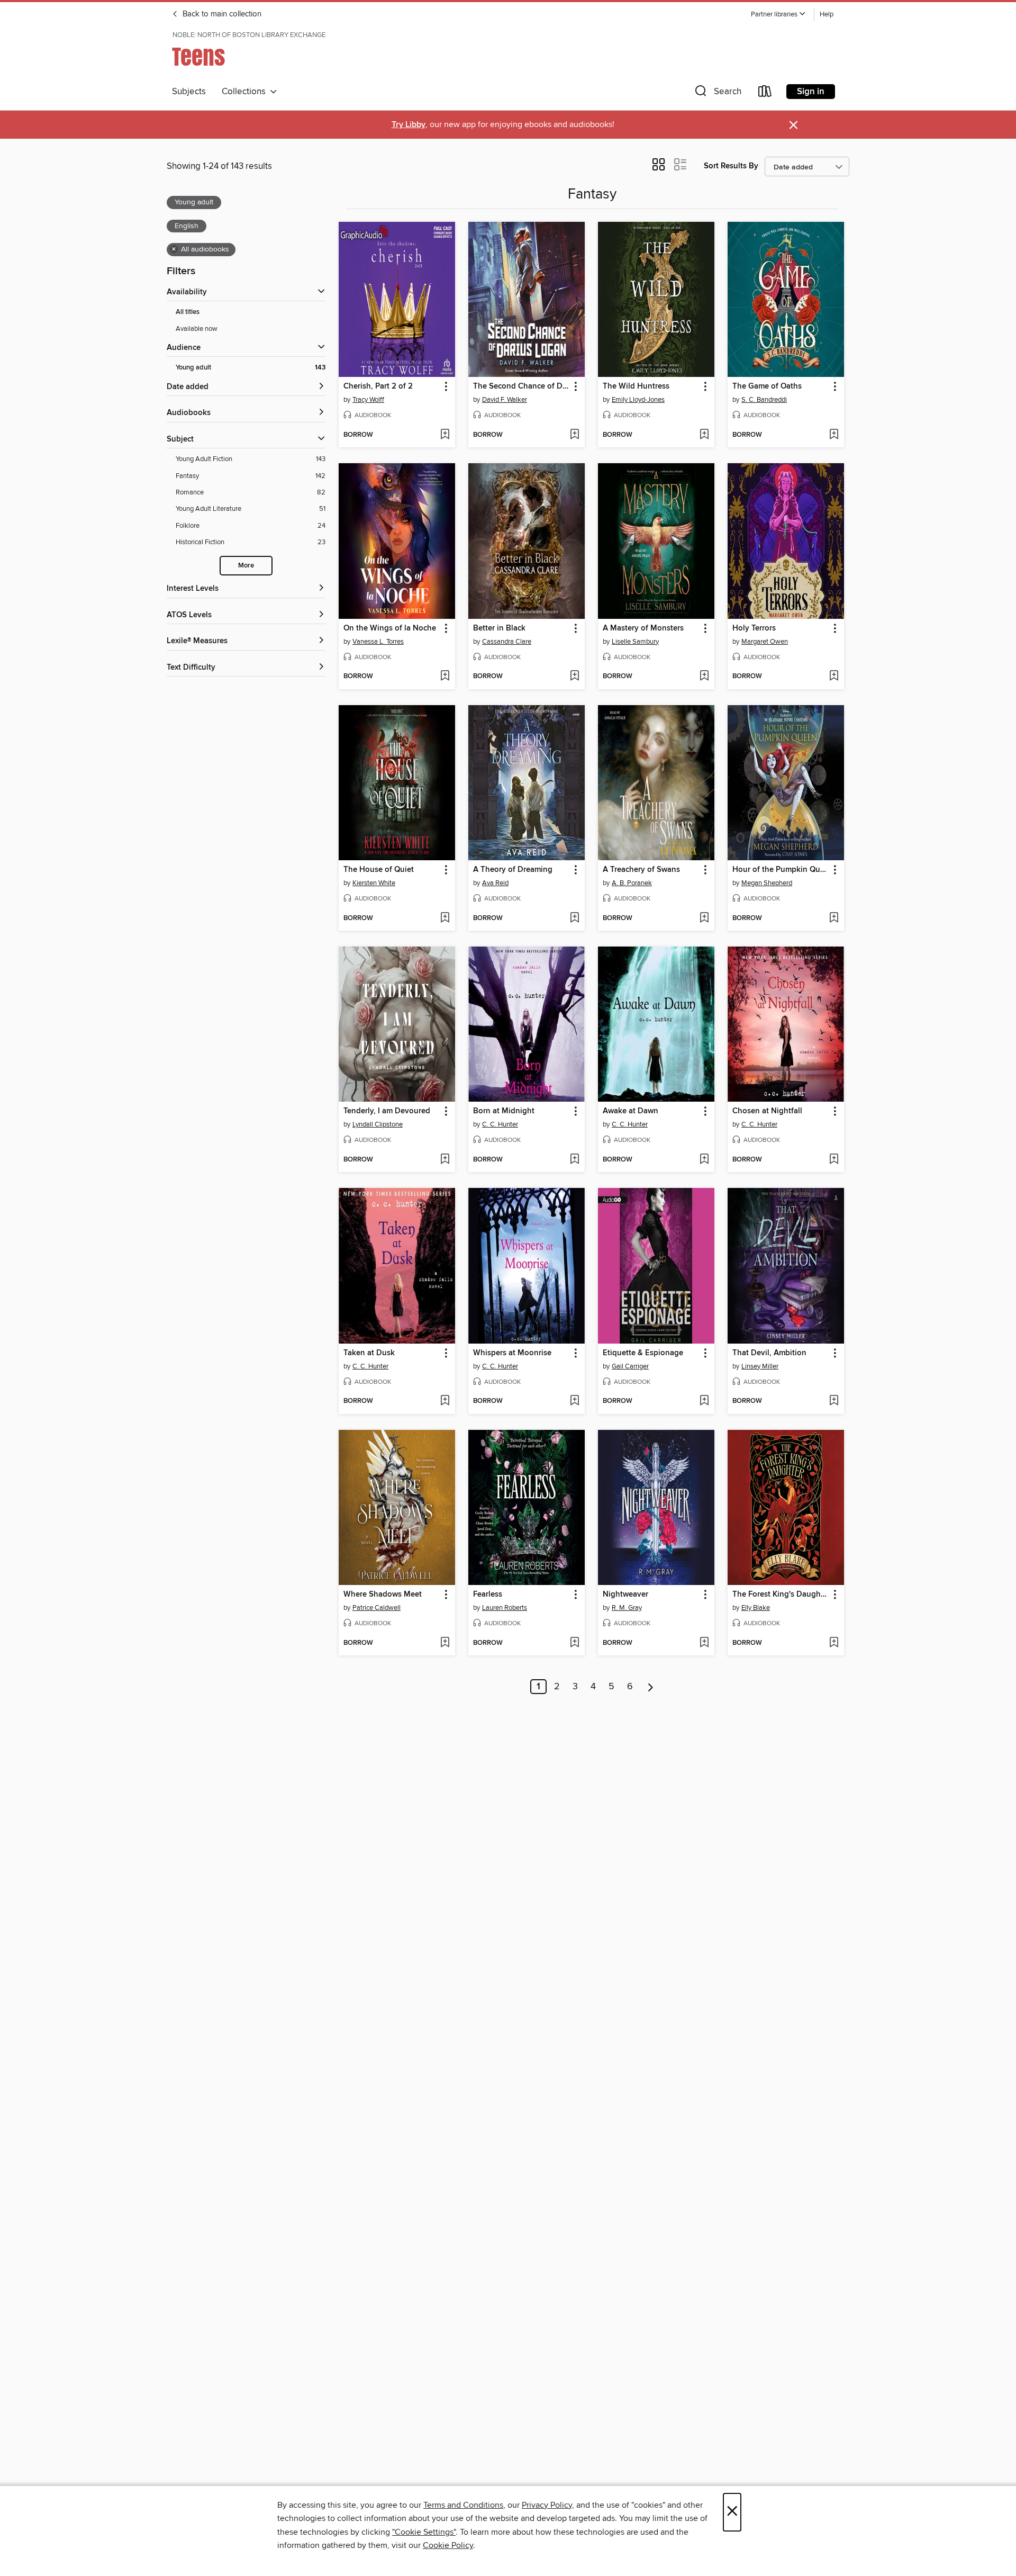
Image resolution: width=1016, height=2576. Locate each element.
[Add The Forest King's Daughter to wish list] (834, 1643)
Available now (197, 329)
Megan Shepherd (767, 883)
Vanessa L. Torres (378, 642)
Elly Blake (756, 1608)
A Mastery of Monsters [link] (643, 628)
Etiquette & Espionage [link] (643, 1353)
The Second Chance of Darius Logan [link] (521, 386)
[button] (778, 15)
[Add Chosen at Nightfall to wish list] (834, 1160)
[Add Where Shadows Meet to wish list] (445, 1643)
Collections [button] (246, 92)
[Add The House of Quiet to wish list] (445, 918)
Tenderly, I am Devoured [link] (387, 1111)
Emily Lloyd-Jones (638, 400)
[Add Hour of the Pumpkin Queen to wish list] (834, 918)
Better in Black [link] (499, 628)
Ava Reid (495, 883)
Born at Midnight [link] (504, 1111)
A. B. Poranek (632, 883)
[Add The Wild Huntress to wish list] (704, 435)
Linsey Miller (760, 1366)
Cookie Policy (448, 2545)
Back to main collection (221, 14)
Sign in (811, 92)
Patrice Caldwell (377, 1608)
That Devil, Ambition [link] (769, 1353)
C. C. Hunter (500, 1124)
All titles (188, 312)
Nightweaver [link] (625, 1595)
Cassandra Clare (507, 642)
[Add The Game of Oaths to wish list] (834, 435)
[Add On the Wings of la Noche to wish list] (445, 677)
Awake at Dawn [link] (631, 1111)
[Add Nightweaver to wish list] (704, 1643)
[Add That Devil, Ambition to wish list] (834, 1401)
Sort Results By (731, 166)
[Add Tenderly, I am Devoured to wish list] (445, 1160)
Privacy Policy (547, 2505)
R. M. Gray (627, 1608)
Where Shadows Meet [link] (383, 1595)
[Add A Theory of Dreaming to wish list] (574, 918)
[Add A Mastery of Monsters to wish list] (704, 677)
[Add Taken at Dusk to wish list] (445, 1401)
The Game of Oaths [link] (767, 386)
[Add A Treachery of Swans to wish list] (704, 918)
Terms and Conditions (463, 2505)
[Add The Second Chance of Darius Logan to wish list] (574, 435)
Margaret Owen (765, 642)
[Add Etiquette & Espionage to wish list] (704, 1401)
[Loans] (765, 93)
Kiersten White (374, 883)
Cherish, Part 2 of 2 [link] (378, 386)
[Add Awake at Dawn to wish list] (704, 1160)
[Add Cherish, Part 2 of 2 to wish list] (445, 435)
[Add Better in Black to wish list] (574, 677)
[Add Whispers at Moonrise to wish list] (574, 1401)
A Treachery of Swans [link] (641, 870)
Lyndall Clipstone (378, 1124)
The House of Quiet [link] (379, 870)
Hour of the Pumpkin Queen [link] (781, 870)
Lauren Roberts (505, 1608)
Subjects (189, 92)
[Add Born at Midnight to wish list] (574, 1160)
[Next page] (651, 1687)
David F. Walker (505, 400)
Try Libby (409, 125)
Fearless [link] (488, 1595)
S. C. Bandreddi (764, 400)
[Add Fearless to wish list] (574, 1643)
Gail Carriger (630, 1366)
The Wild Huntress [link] (636, 386)
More (246, 566)
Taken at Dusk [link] (369, 1353)
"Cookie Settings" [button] (424, 2532)
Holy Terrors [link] (754, 628)
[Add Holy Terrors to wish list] (834, 677)
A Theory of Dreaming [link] (513, 870)
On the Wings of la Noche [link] (390, 628)
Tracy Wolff (368, 400)
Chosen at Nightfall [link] (767, 1111)
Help (827, 15)
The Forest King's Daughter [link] (781, 1595)
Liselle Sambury (635, 642)
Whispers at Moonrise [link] (512, 1353)
